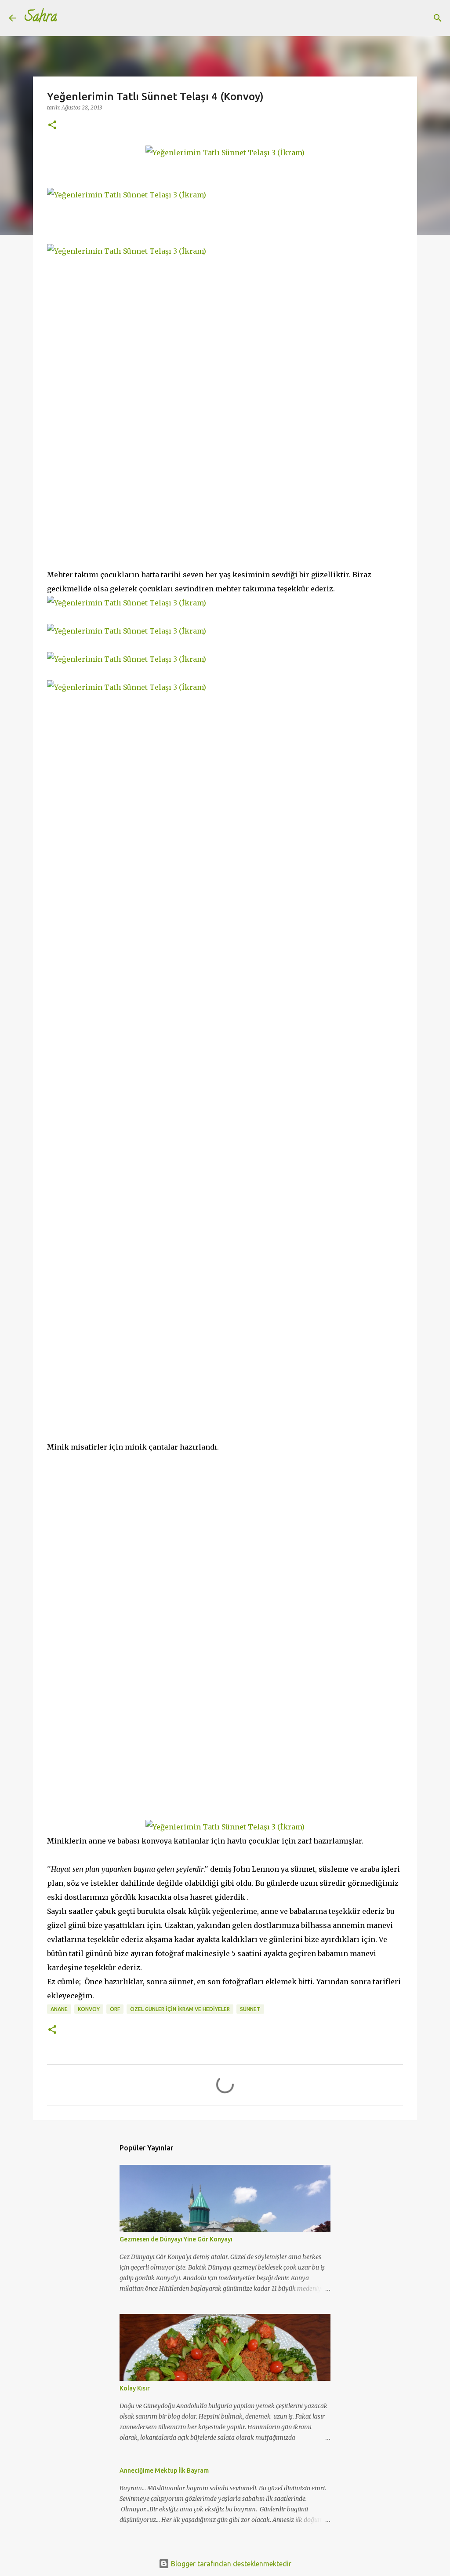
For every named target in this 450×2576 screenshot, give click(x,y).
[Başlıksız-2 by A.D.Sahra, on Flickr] (127, 251)
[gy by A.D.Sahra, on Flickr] (127, 603)
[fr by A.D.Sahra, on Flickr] (127, 631)
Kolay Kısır (135, 2388)
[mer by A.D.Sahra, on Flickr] (225, 153)
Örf (115, 2009)
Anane (59, 2009)
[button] (52, 126)
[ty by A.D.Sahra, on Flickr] (127, 659)
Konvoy (89, 2009)
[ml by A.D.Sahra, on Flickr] (127, 687)
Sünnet (250, 2009)
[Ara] (69, 18)
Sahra (41, 18)
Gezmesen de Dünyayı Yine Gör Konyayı (176, 2239)
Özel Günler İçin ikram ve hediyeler (180, 2009)
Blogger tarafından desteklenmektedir (230, 2564)
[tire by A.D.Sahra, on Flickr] (127, 195)
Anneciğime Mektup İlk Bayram (164, 2470)
